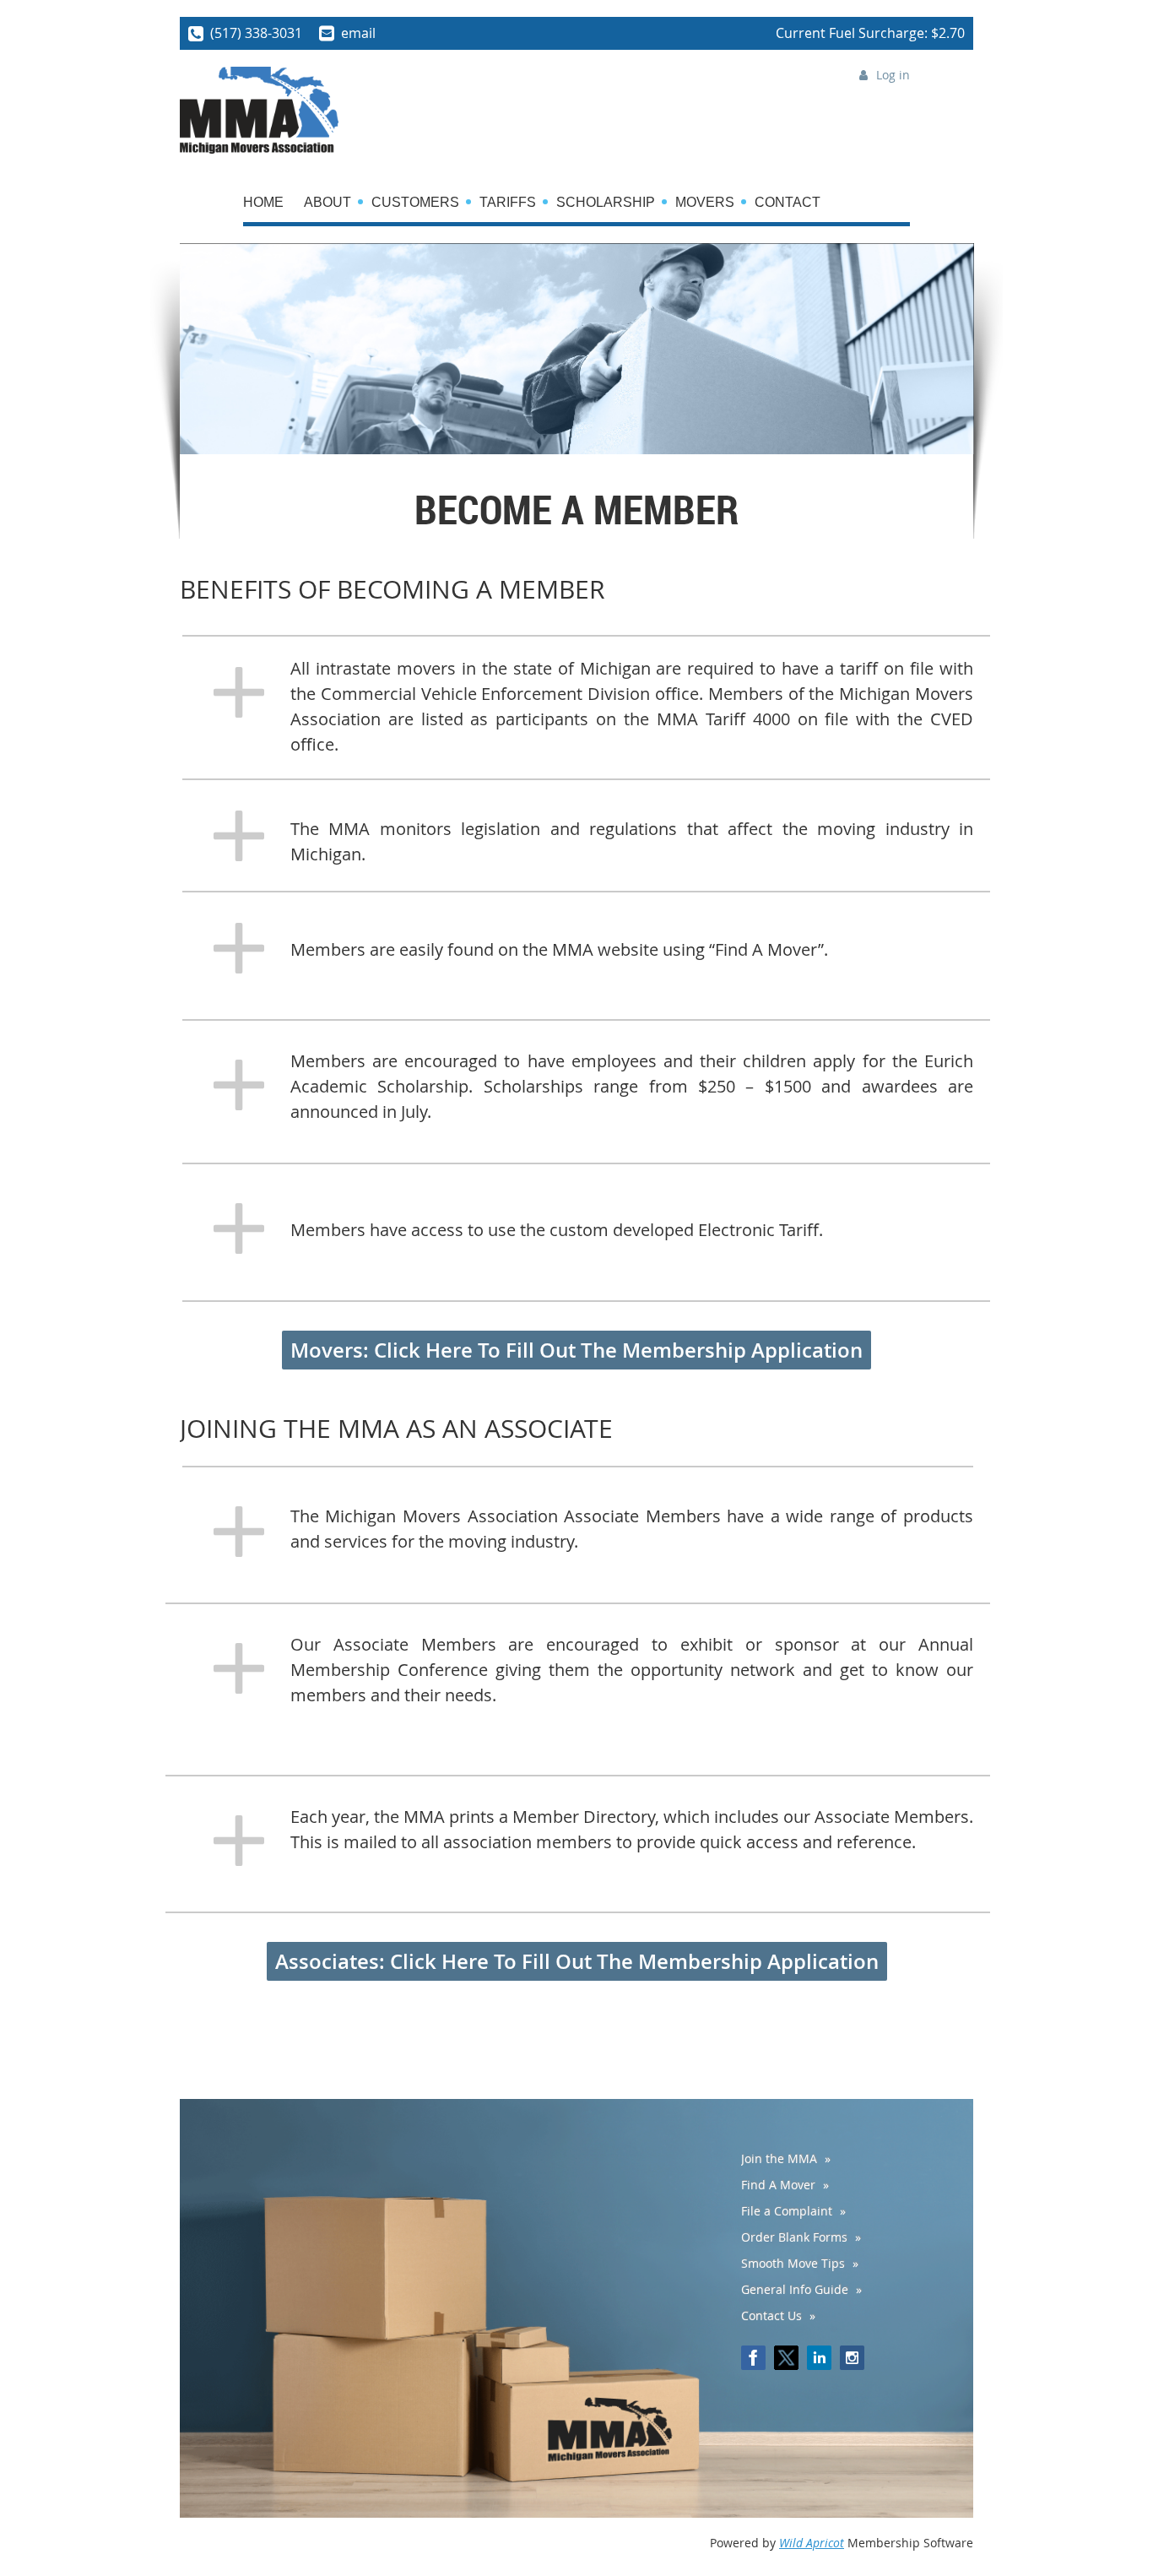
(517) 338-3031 (256, 33)
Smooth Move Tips (793, 2263)
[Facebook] (753, 2358)
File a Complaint (787, 2211)
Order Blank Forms (794, 2237)
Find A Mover (778, 2185)
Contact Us (771, 2316)
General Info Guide (795, 2289)
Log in (893, 75)
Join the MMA (779, 2158)
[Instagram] (852, 2358)
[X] (786, 2358)
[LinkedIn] (819, 2358)
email (358, 33)
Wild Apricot (812, 2543)
